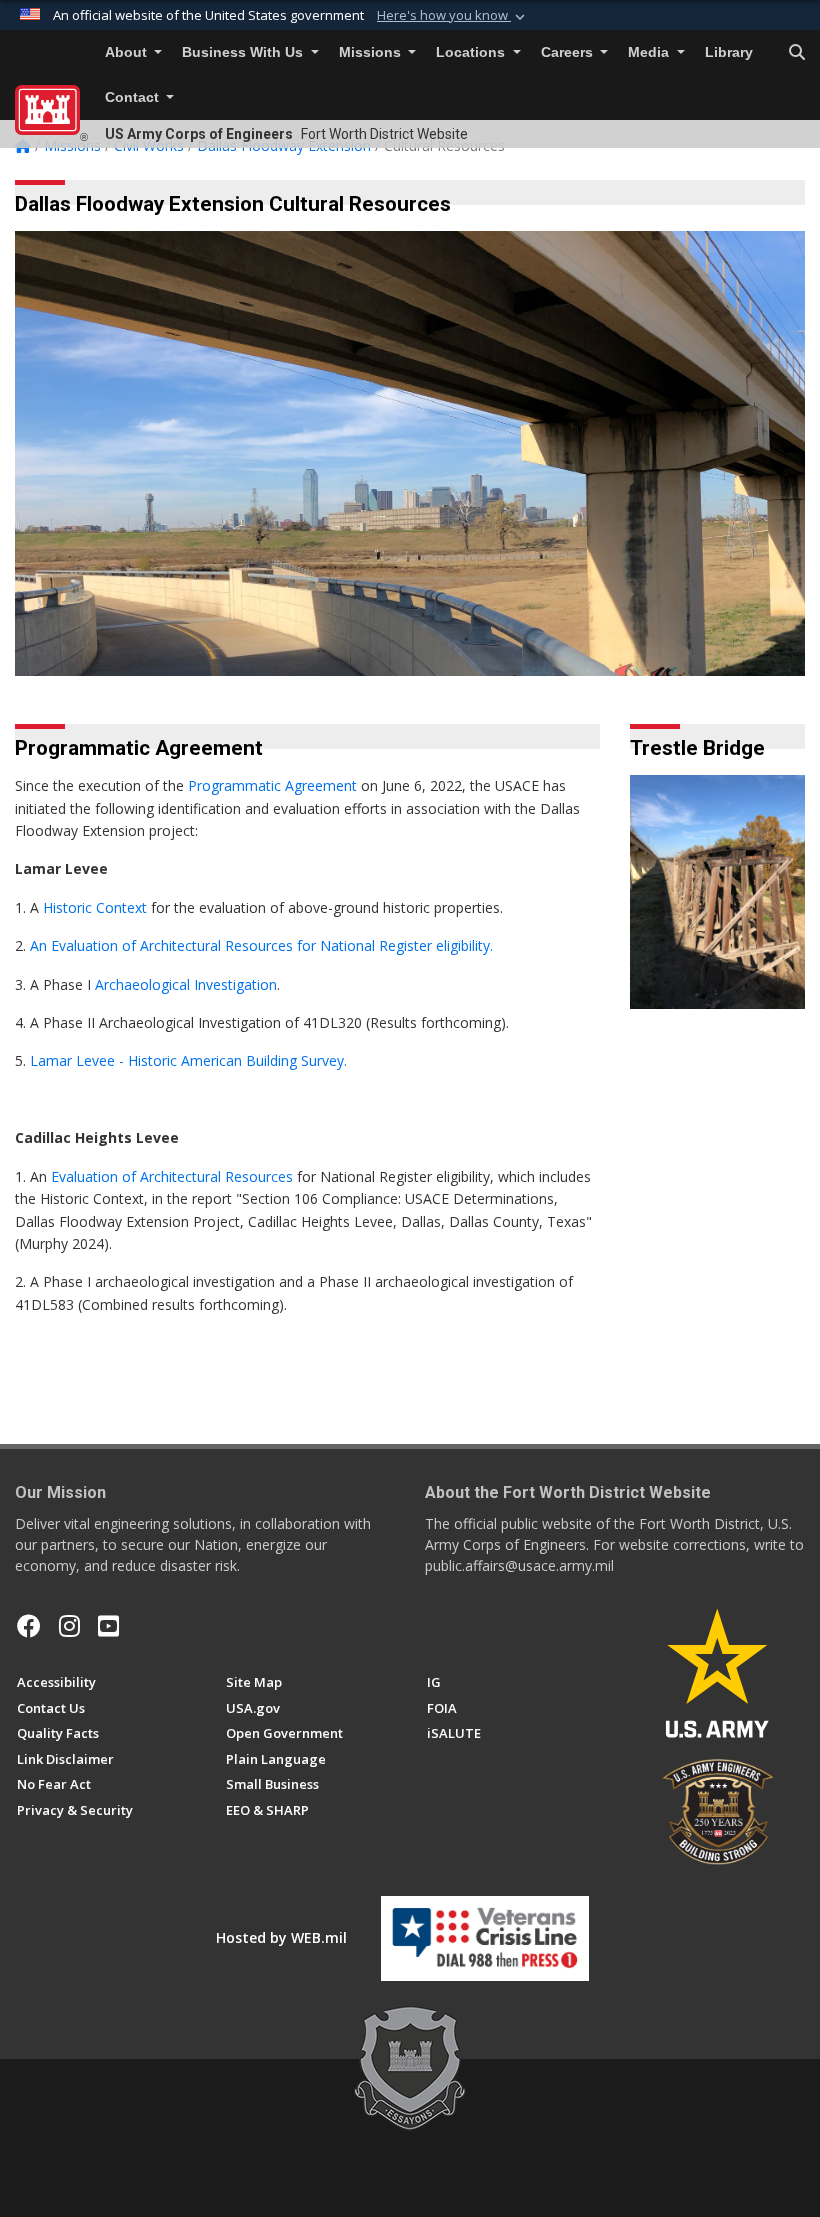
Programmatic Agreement (272, 785)
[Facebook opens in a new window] (29, 1626)
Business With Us (244, 52)
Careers (569, 52)
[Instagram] (69, 1626)
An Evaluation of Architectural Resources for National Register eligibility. (261, 945)
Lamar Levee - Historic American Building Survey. (186, 1060)
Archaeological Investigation (186, 984)
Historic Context (95, 907)
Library (729, 52)
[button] (453, 16)
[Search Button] (797, 53)
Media (650, 52)
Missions (372, 52)
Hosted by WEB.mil (281, 1937)
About (128, 52)
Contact (134, 97)
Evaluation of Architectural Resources (172, 1176)
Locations (472, 52)
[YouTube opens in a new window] (108, 1626)
